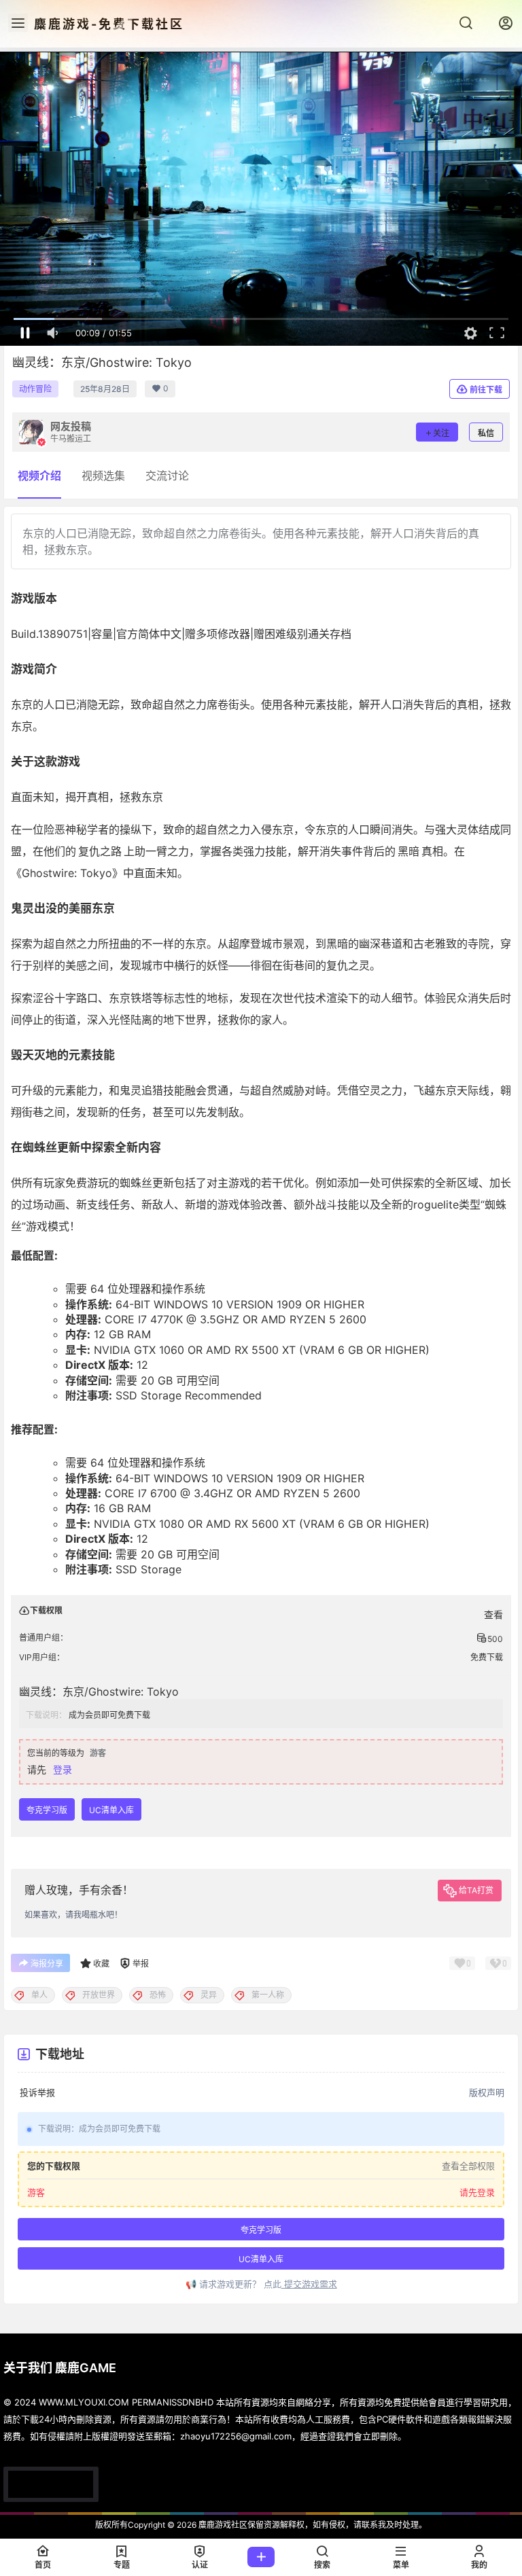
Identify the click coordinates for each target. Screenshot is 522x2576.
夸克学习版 (47, 1810)
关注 (441, 433)
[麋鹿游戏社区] (51, 2484)
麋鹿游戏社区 (222, 2525)
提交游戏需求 (309, 2284)
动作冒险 (35, 389)
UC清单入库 (111, 1810)
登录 (63, 1769)
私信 (486, 433)
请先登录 (477, 2193)
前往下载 (486, 390)
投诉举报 (37, 2092)
